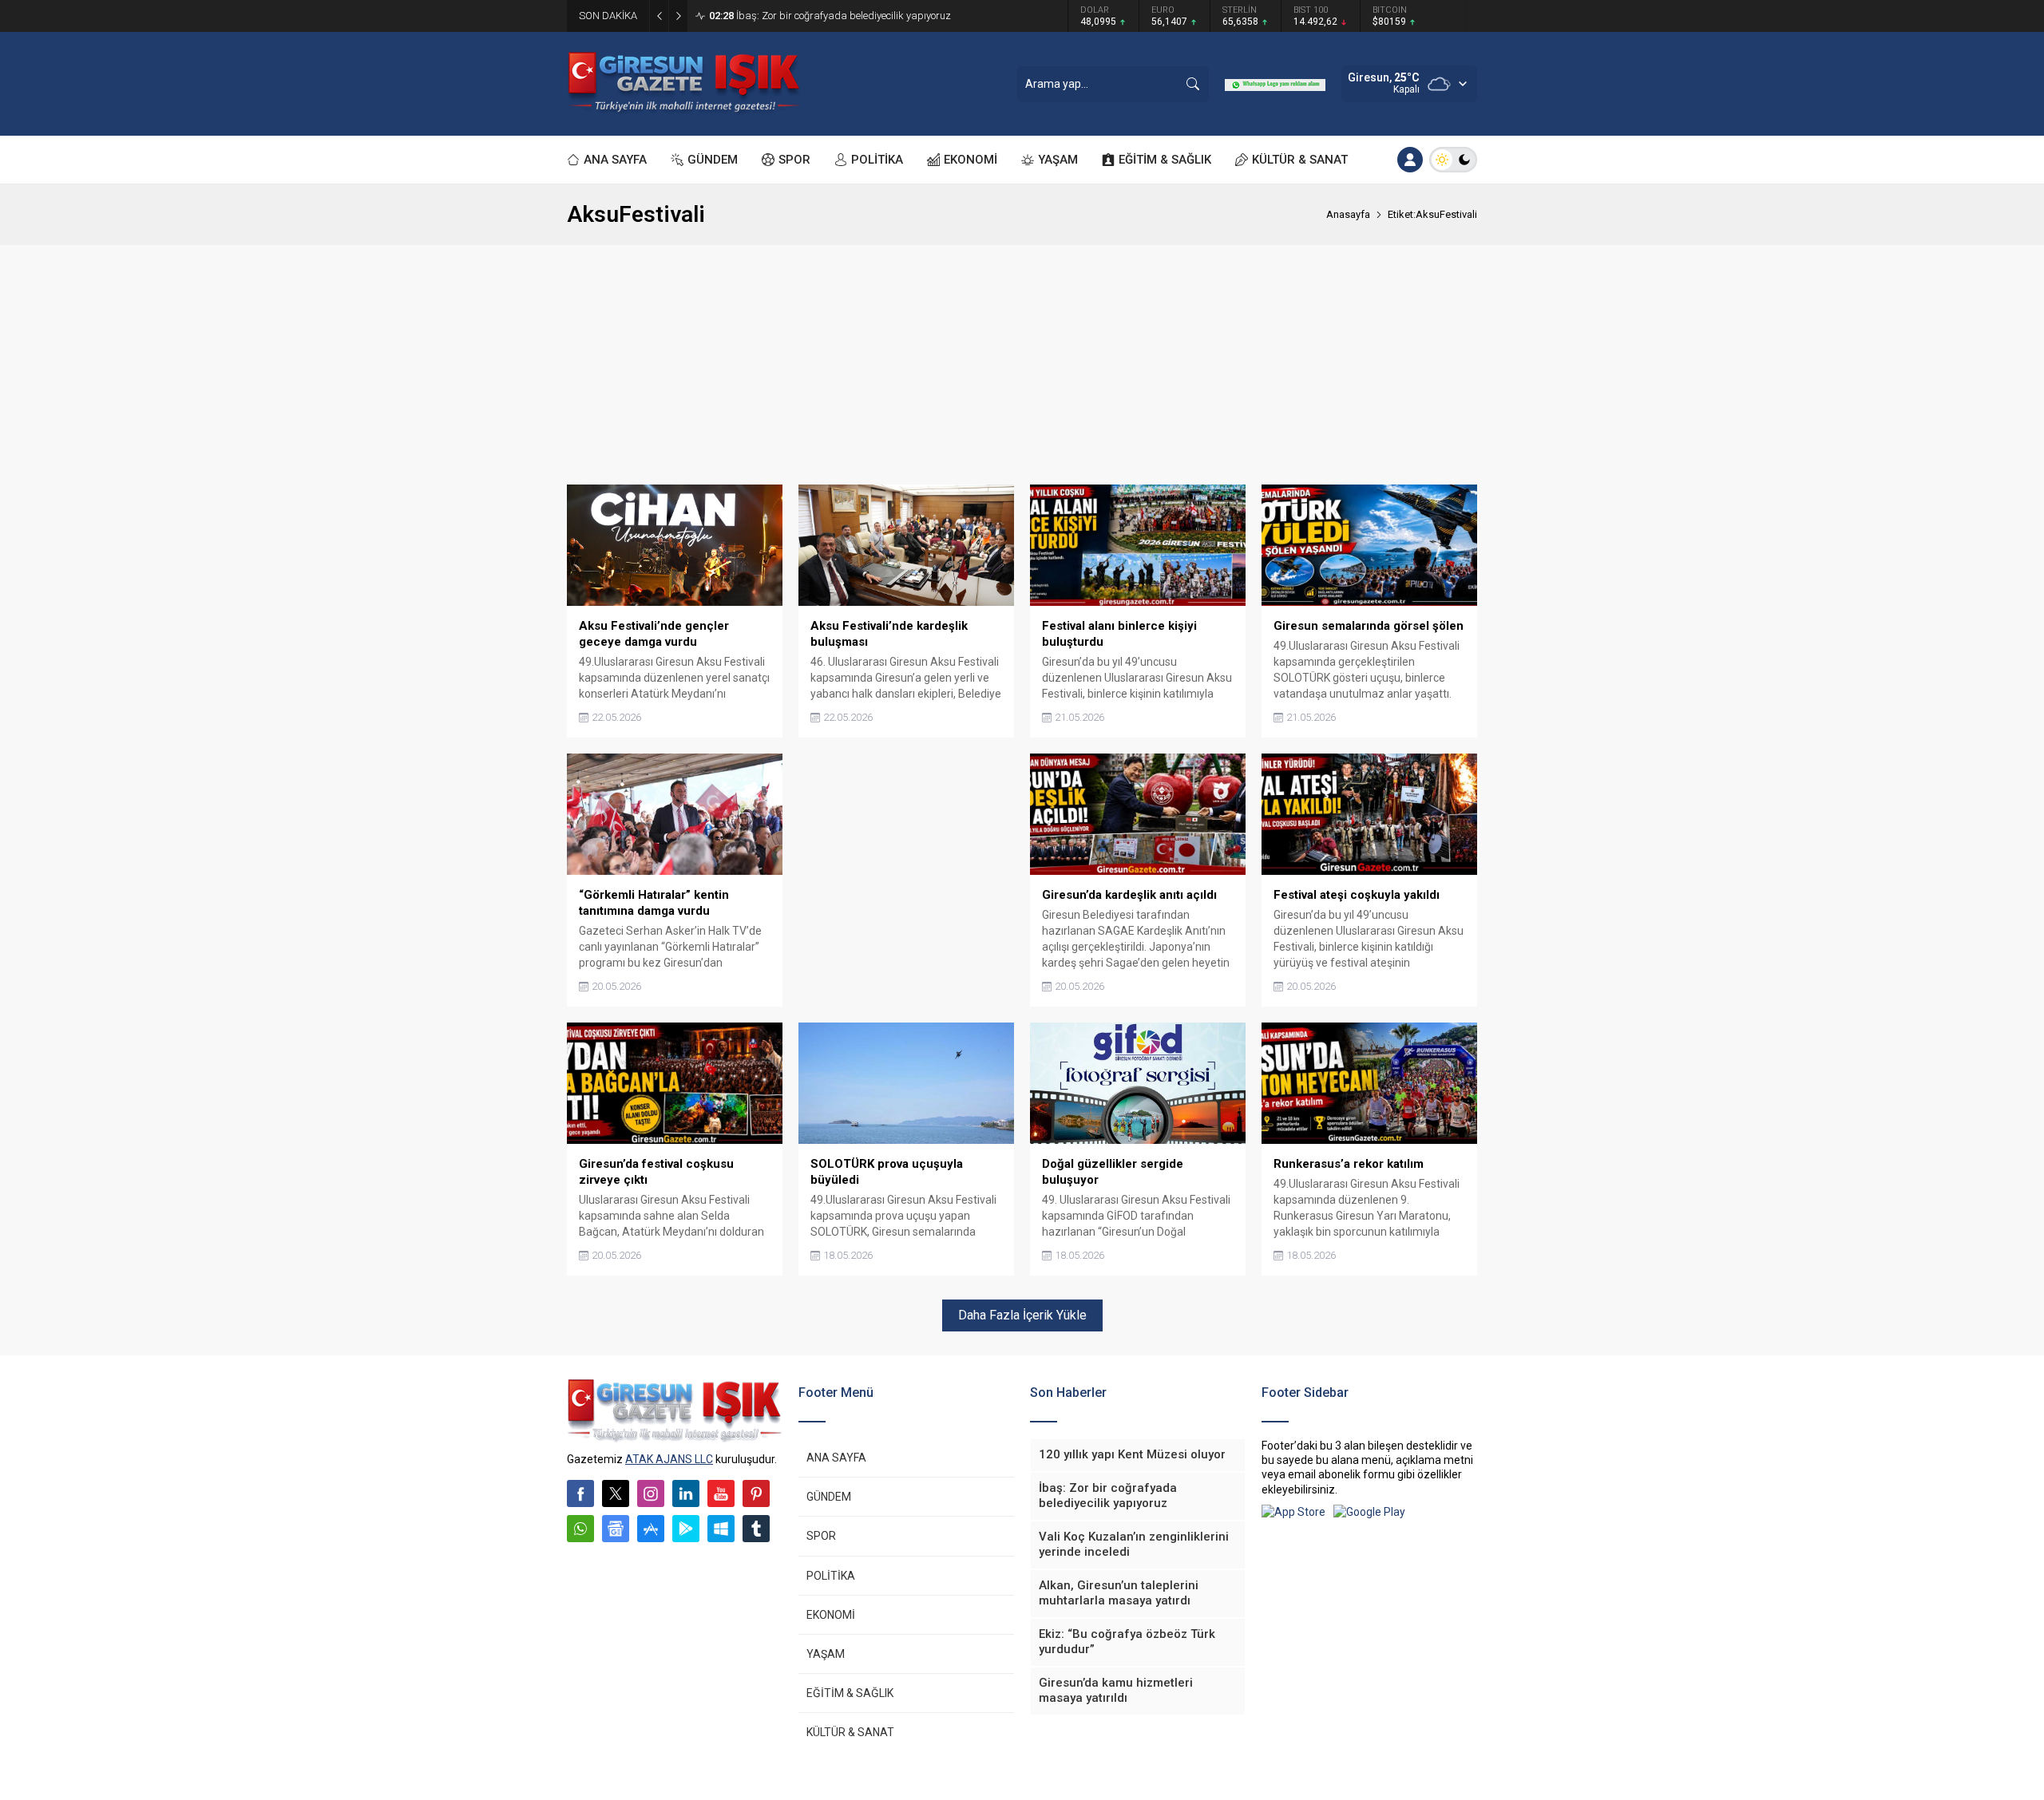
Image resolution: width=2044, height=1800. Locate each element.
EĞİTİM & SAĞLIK (850, 1693)
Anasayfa (1348, 214)
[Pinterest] (756, 1493)
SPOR (821, 1536)
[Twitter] (616, 1493)
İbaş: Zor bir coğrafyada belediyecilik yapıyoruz (830, 16)
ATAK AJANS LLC (669, 1459)
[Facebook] (580, 1493)
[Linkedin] (686, 1493)
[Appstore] (651, 1529)
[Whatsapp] (580, 1529)
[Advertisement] (1022, 365)
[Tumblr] (756, 1529)
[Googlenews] (616, 1529)
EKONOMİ (831, 1615)
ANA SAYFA (836, 1458)
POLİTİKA (831, 1576)
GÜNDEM (829, 1497)
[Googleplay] (686, 1529)
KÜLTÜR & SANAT (850, 1732)
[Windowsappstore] (721, 1529)
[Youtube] (721, 1493)
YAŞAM (826, 1654)
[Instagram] (651, 1493)
